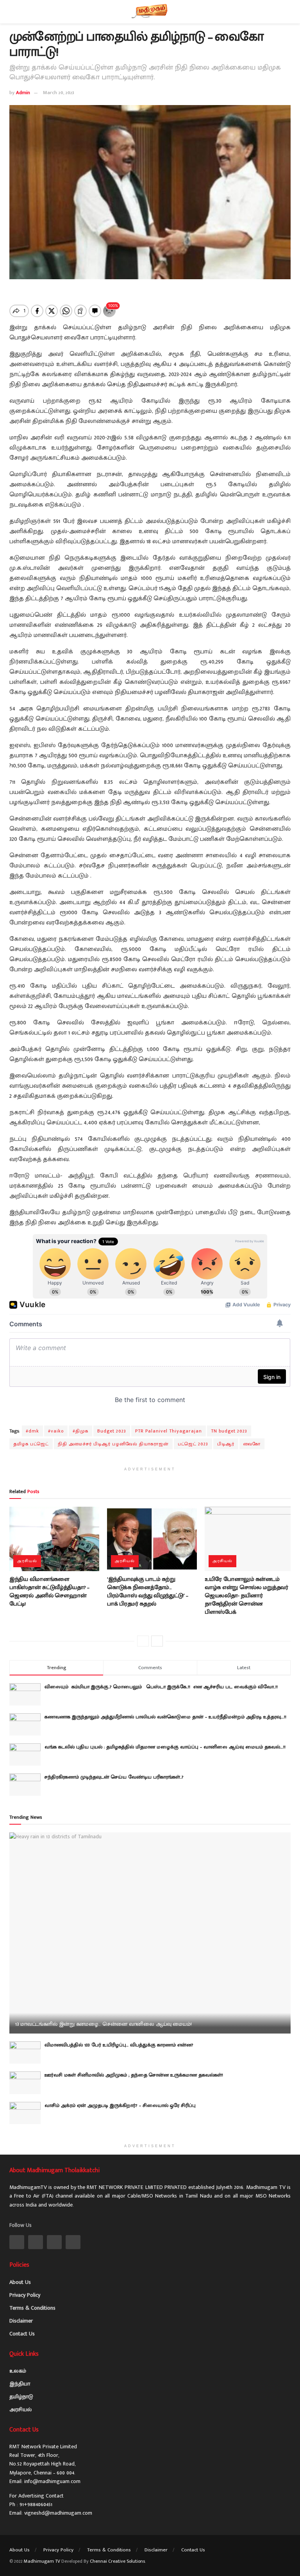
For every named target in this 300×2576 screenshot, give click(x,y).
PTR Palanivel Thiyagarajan (169, 1431)
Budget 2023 (112, 1431)
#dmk (32, 1431)
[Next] (157, 1641)
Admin (23, 93)
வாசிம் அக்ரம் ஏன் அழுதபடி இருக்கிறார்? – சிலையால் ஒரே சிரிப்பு (120, 2105)
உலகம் (18, 2371)
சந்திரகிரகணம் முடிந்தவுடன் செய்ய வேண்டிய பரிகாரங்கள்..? (114, 1777)
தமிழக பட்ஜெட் (31, 1444)
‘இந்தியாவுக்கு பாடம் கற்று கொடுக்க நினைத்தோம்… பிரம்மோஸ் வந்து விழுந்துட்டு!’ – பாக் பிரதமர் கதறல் (148, 1591)
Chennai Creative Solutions (117, 2561)
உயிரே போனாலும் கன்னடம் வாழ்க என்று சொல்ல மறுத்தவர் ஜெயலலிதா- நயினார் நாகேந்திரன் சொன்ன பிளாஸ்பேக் (246, 1596)
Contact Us (22, 2334)
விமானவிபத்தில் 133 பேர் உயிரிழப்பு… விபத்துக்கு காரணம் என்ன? (119, 2045)
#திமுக (80, 1431)
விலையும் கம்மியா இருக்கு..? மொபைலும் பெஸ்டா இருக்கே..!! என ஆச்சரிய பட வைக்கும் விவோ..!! (163, 1687)
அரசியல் (27, 1561)
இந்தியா (20, 2384)
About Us (20, 2282)
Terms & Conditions (32, 2308)
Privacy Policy (25, 2295)
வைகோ (252, 1444)
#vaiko (56, 1431)
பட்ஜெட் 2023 (193, 1444)
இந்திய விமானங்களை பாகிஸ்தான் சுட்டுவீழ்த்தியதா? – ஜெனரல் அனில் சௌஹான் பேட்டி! (49, 1591)
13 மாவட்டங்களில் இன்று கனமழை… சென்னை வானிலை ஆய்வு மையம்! (103, 2024)
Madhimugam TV (42, 2561)
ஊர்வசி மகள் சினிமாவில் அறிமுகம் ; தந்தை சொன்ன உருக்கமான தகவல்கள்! (134, 2075)
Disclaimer (21, 2321)
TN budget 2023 (229, 1431)
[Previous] (143, 1641)
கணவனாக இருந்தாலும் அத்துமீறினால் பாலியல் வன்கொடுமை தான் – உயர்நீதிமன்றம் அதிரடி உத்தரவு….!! (165, 1717)
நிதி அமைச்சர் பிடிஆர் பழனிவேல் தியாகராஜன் (113, 1444)
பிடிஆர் (226, 1444)
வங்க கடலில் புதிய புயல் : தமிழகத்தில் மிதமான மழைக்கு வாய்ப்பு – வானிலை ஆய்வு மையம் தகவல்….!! (165, 1747)
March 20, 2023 (59, 93)
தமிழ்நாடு (21, 2397)
